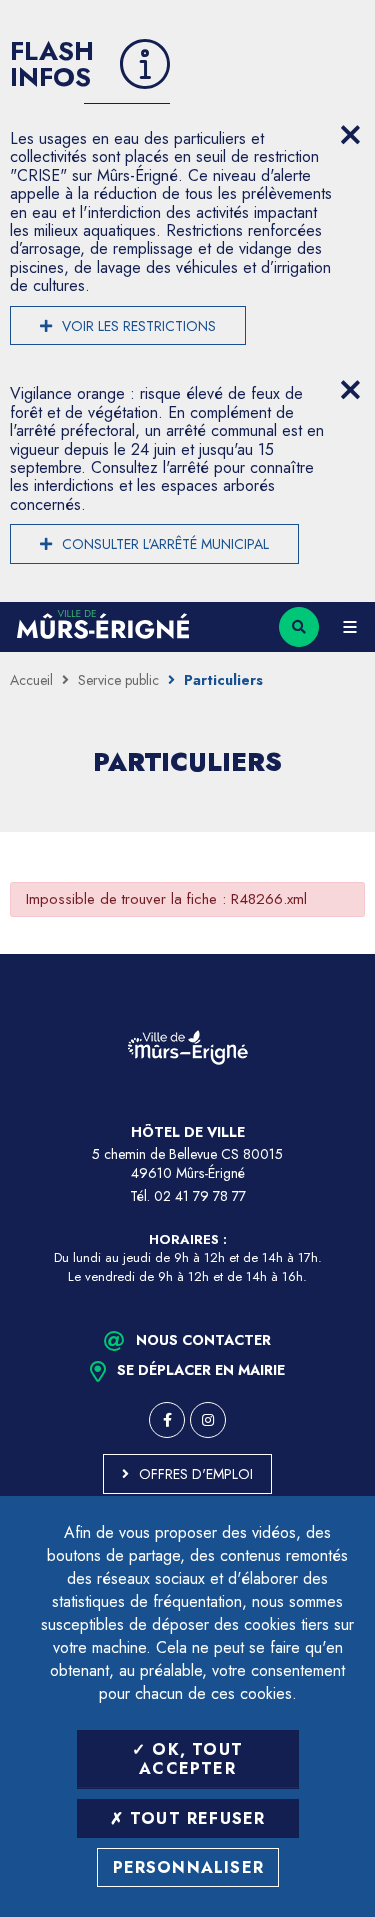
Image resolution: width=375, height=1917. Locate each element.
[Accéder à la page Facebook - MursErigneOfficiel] (167, 1420)
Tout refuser (195, 1818)
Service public (118, 680)
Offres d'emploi (196, 1474)
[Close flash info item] (350, 135)
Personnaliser (189, 1867)
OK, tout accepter (191, 1759)
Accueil (31, 680)
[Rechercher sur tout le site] (299, 627)
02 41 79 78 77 (200, 1196)
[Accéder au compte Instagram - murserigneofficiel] (208, 1420)
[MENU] (350, 627)
